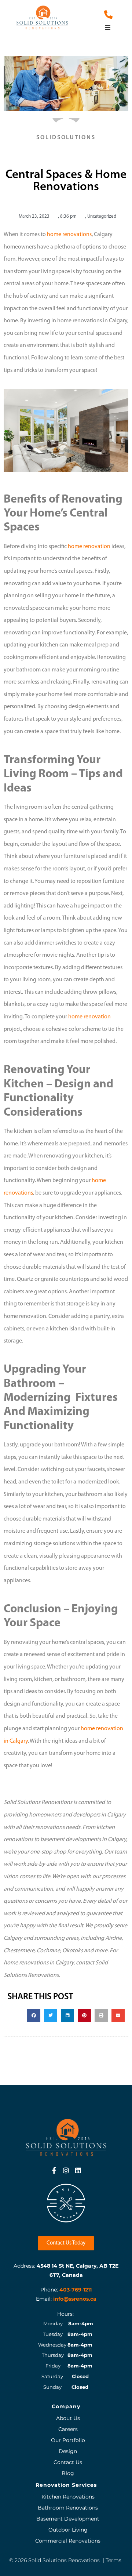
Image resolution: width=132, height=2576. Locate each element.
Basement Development (68, 2519)
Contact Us (68, 2462)
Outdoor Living (68, 2530)
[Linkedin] (78, 2170)
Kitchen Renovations (68, 2497)
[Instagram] (66, 2170)
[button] (108, 28)
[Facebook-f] (54, 2170)
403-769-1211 (76, 2290)
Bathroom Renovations (68, 2508)
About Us (68, 2418)
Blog (68, 2473)
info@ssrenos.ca (75, 2299)
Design (68, 2451)
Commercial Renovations (68, 2541)
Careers (68, 2429)
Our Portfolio (68, 2440)
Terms (113, 2560)
